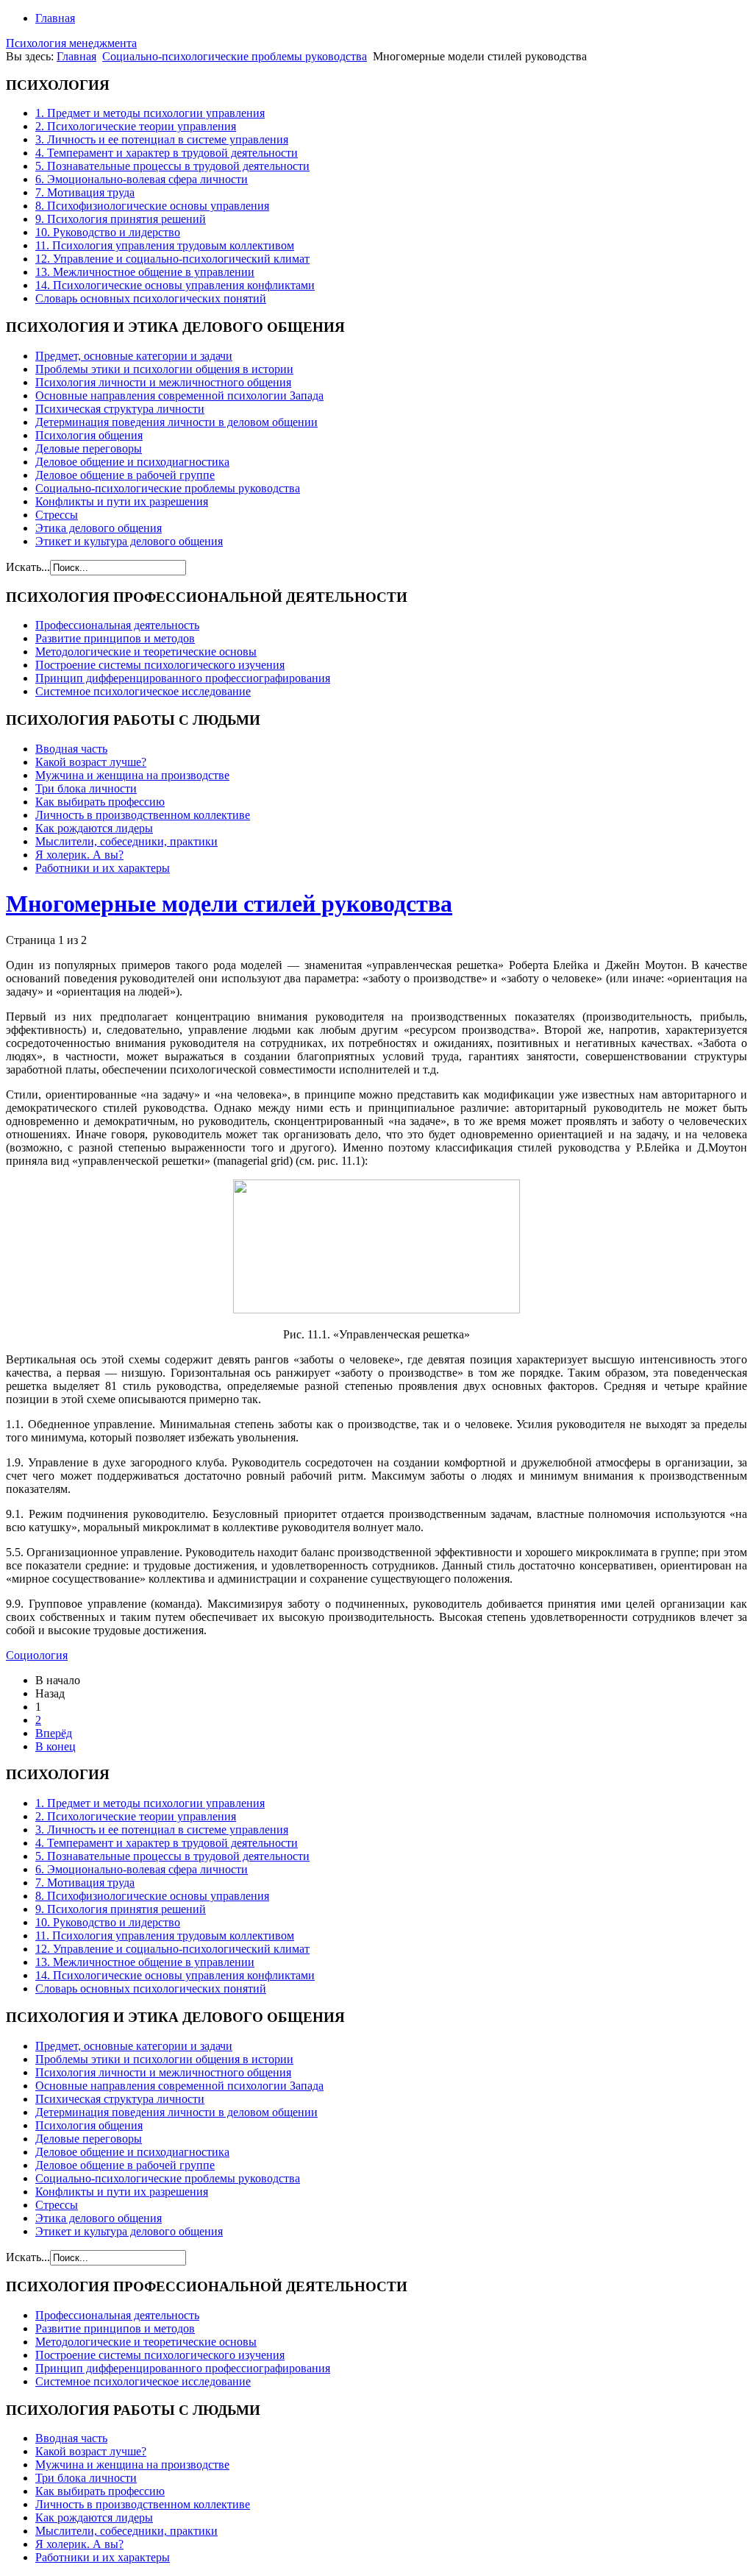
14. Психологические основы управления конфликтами (175, 285)
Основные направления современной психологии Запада (179, 395)
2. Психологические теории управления (136, 126)
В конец (56, 1746)
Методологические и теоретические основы (146, 652)
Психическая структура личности (120, 409)
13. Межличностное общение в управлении (145, 272)
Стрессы (57, 515)
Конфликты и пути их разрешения (122, 501)
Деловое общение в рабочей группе (125, 475)
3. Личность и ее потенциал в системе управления (162, 139)
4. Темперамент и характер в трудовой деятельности (167, 153)
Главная (55, 18)
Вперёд (54, 1733)
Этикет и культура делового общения (129, 541)
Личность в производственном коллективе (143, 815)
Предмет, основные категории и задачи (134, 356)
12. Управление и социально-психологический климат (172, 259)
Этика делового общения (99, 528)
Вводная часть (71, 749)
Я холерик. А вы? (79, 855)
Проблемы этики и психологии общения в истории (164, 369)
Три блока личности (86, 788)
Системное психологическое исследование (143, 691)
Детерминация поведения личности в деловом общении (176, 422)
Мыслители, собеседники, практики (126, 841)
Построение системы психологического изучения (160, 665)
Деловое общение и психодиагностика (132, 462)
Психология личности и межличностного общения (163, 382)
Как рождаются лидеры (94, 828)
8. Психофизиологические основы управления (152, 206)
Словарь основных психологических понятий (151, 298)
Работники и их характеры (103, 868)
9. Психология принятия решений (121, 219)
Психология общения (89, 435)
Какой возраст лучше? (91, 762)
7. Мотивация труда (85, 192)
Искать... (28, 567)
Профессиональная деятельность (117, 625)
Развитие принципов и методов (115, 638)
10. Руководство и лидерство (108, 232)
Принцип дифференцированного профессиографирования (183, 678)
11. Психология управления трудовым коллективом (165, 245)
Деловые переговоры (89, 448)
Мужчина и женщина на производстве (132, 775)
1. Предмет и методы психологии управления (150, 113)
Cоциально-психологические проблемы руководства (235, 56)
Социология (37, 1655)
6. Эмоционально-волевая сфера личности (142, 179)
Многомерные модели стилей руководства (229, 904)
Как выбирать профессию (100, 802)
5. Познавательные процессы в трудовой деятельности (172, 166)
